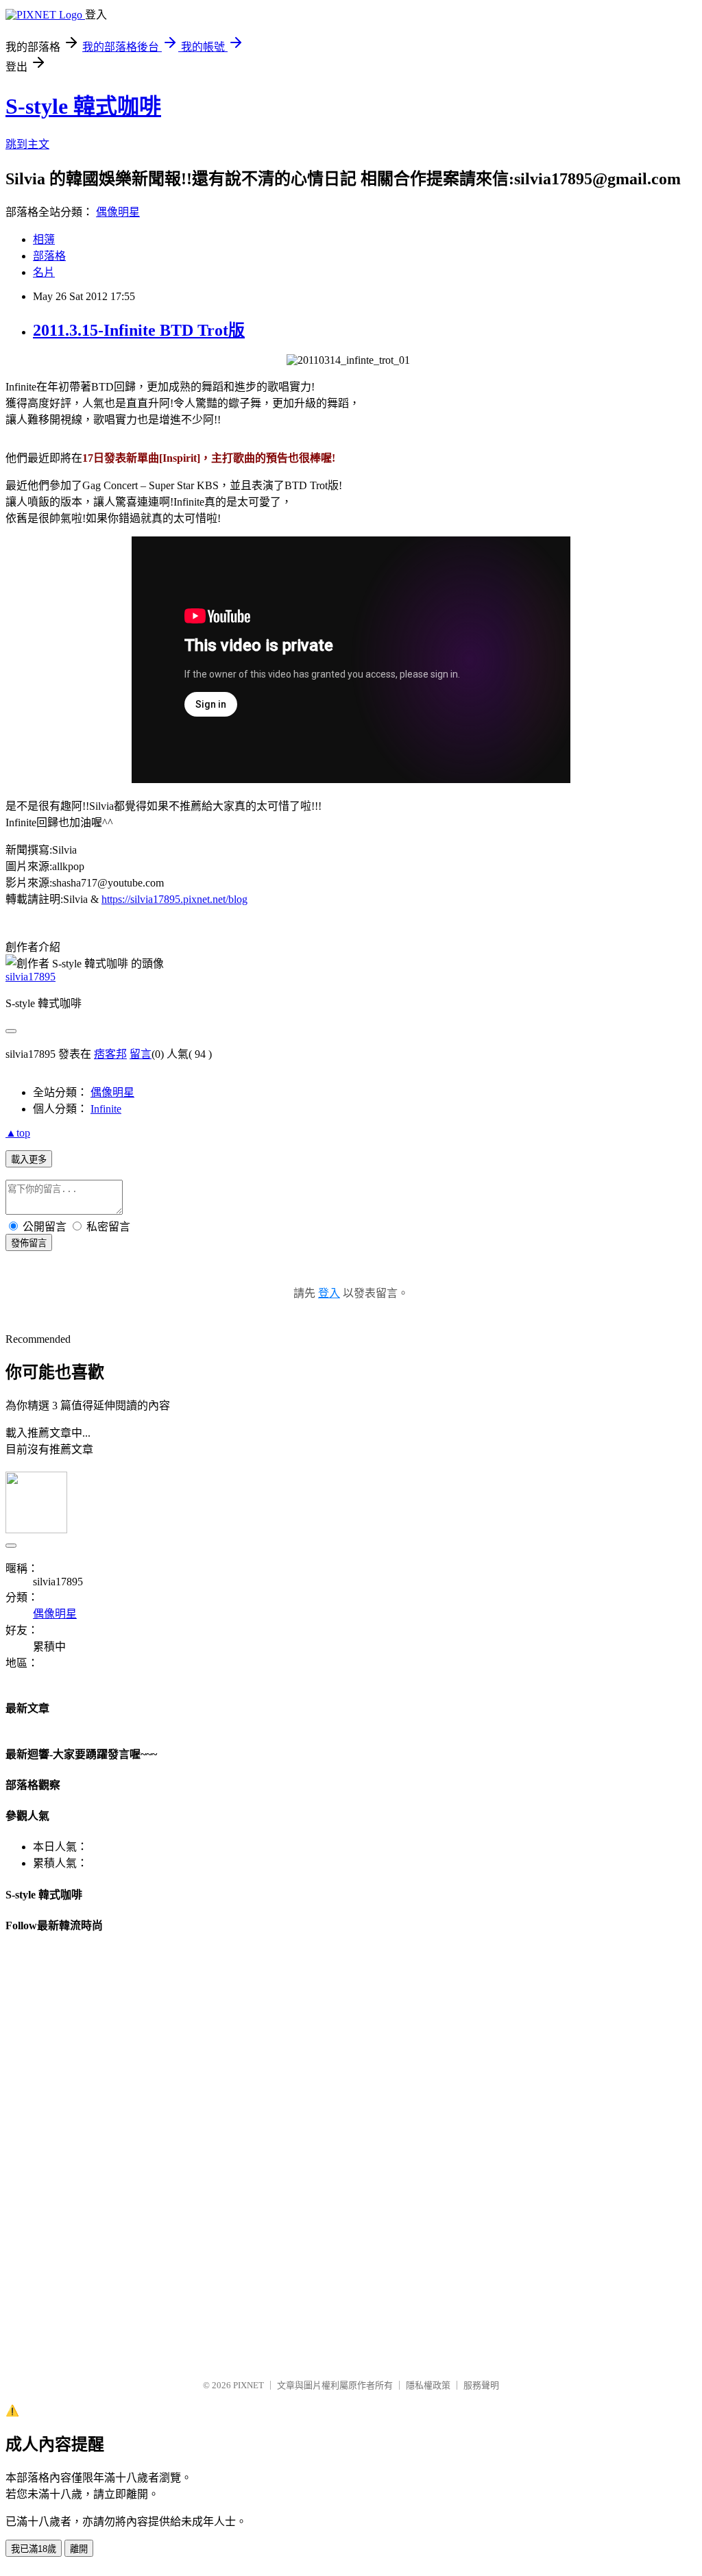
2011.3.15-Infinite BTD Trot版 (139, 330)
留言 (141, 1054)
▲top (18, 1133)
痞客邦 (110, 1054)
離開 (79, 2549)
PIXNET (249, 2385)
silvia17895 (31, 977)
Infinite (106, 1109)
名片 (44, 272)
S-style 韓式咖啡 (83, 106)
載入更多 (29, 1160)
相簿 (44, 239)
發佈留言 (29, 1243)
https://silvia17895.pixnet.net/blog (174, 899)
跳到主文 (27, 144)
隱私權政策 (428, 2385)
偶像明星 (118, 212)
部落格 (49, 256)
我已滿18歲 (34, 2549)
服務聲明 (481, 2385)
